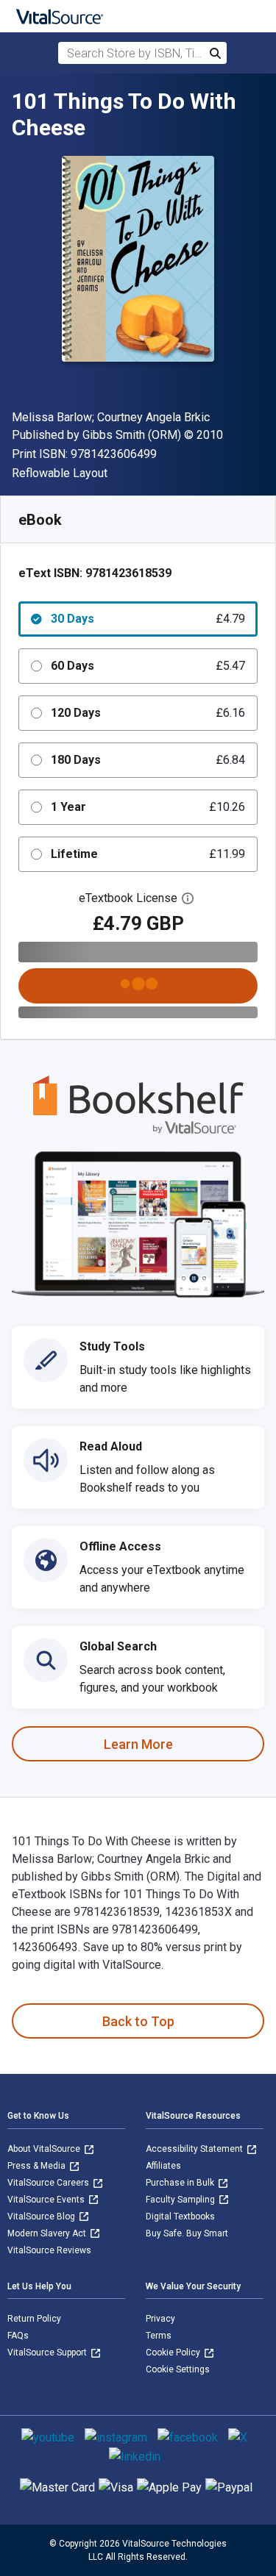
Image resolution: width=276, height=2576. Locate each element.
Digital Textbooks (180, 2217)
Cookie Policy (174, 2353)
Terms (159, 2336)
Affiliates (163, 2166)
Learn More (138, 1744)
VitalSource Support (48, 2353)
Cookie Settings (178, 2369)
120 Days (148, 713)
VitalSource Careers (49, 2183)
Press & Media (38, 2166)
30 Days (148, 619)
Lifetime (148, 854)
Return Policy (34, 2319)
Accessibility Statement (195, 2149)
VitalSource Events (47, 2200)
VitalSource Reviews (49, 2250)
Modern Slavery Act (48, 2233)
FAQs (18, 2336)
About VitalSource (45, 2149)
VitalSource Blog (42, 2217)
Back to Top (138, 2021)
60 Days (148, 666)
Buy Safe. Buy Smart (187, 2233)
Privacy (160, 2319)
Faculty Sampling (181, 2200)
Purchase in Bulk (181, 2183)
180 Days (148, 760)
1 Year (148, 807)
